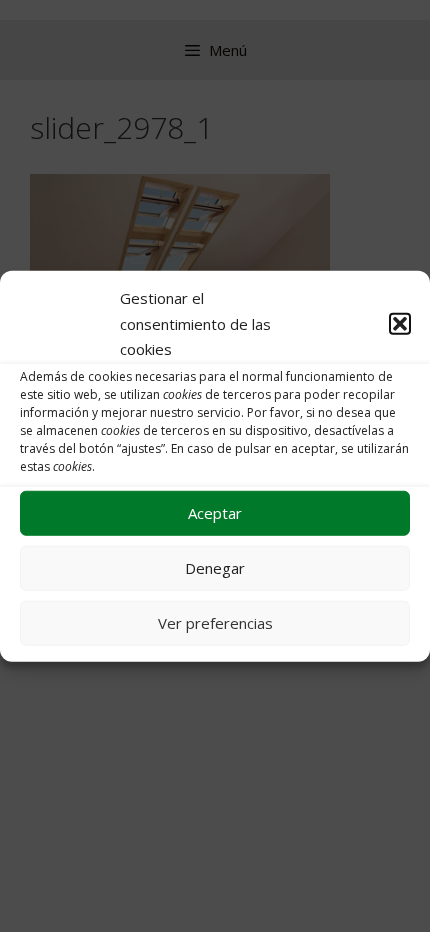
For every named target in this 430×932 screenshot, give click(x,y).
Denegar (215, 568)
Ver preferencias (215, 623)
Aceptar (215, 513)
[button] (400, 324)
